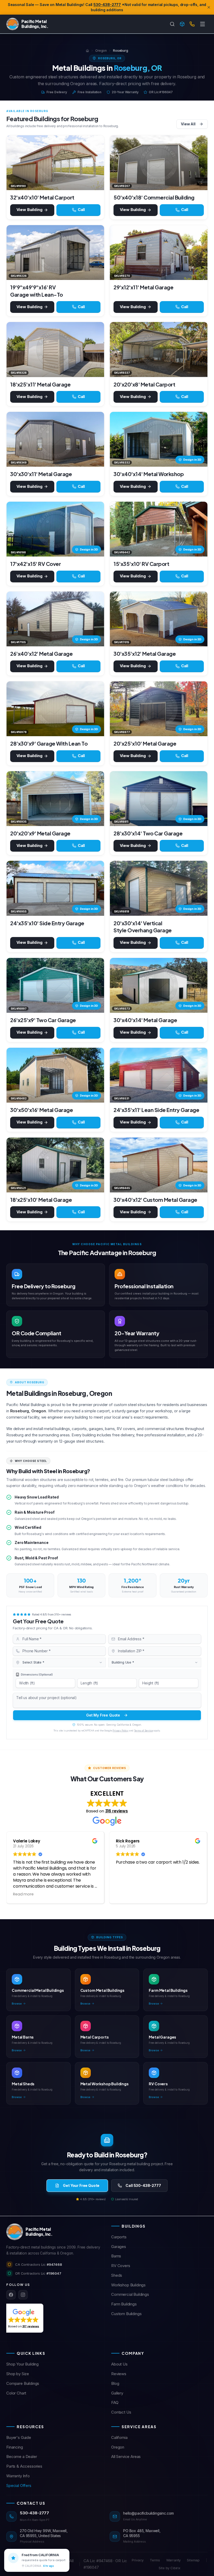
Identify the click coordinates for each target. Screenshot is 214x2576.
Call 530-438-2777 (143, 2185)
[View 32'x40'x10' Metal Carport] (55, 163)
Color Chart (16, 2393)
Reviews (119, 2374)
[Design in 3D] (182, 24)
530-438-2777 (107, 5)
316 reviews (117, 1811)
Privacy (138, 2560)
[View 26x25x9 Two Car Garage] (55, 985)
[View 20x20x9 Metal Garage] (55, 799)
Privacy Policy (120, 1731)
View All (188, 124)
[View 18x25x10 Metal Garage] (55, 1165)
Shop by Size (18, 2374)
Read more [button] (23, 1894)
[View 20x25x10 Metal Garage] (159, 709)
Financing (15, 2447)
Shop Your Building (22, 2364)
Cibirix (175, 2568)
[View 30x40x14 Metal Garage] (159, 985)
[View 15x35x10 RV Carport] (159, 529)
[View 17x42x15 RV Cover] (55, 529)
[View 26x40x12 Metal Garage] (55, 619)
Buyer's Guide (19, 2437)
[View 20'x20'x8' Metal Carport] (159, 349)
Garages (119, 2247)
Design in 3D (192, 460)
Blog (115, 2383)
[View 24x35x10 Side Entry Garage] (55, 888)
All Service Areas (126, 2457)
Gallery (117, 2393)
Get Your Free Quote (81, 2185)
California (119, 2437)
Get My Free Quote (103, 1715)
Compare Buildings (23, 2383)
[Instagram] (23, 2295)
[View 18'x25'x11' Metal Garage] (55, 349)
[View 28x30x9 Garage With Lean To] (55, 709)
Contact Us (121, 2412)
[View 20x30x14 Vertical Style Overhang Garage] (159, 888)
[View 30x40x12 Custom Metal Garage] (159, 1165)
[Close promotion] (209, 7)
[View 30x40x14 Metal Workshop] (159, 439)
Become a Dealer (22, 2457)
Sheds (117, 2275)
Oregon (101, 51)
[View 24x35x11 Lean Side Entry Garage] (159, 1075)
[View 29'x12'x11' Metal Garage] (159, 253)
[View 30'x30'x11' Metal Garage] (55, 439)
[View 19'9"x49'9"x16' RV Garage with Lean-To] (55, 253)
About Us (119, 2364)
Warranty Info (18, 2476)
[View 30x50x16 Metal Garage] (55, 1075)
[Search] (172, 24)
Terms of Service (143, 1731)
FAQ (115, 2402)
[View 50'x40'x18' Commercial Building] (159, 163)
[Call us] (192, 24)
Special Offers (19, 2486)
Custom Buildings (126, 2314)
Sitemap (193, 2560)
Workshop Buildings (128, 2285)
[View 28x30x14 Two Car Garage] (159, 799)
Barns (116, 2256)
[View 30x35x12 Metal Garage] (159, 619)
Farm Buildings (124, 2304)
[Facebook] (11, 2295)
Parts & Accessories (24, 2466)
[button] (23, 2318)
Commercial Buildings (130, 2294)
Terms (155, 2560)
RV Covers (121, 2266)
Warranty (174, 2560)
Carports (119, 2237)
